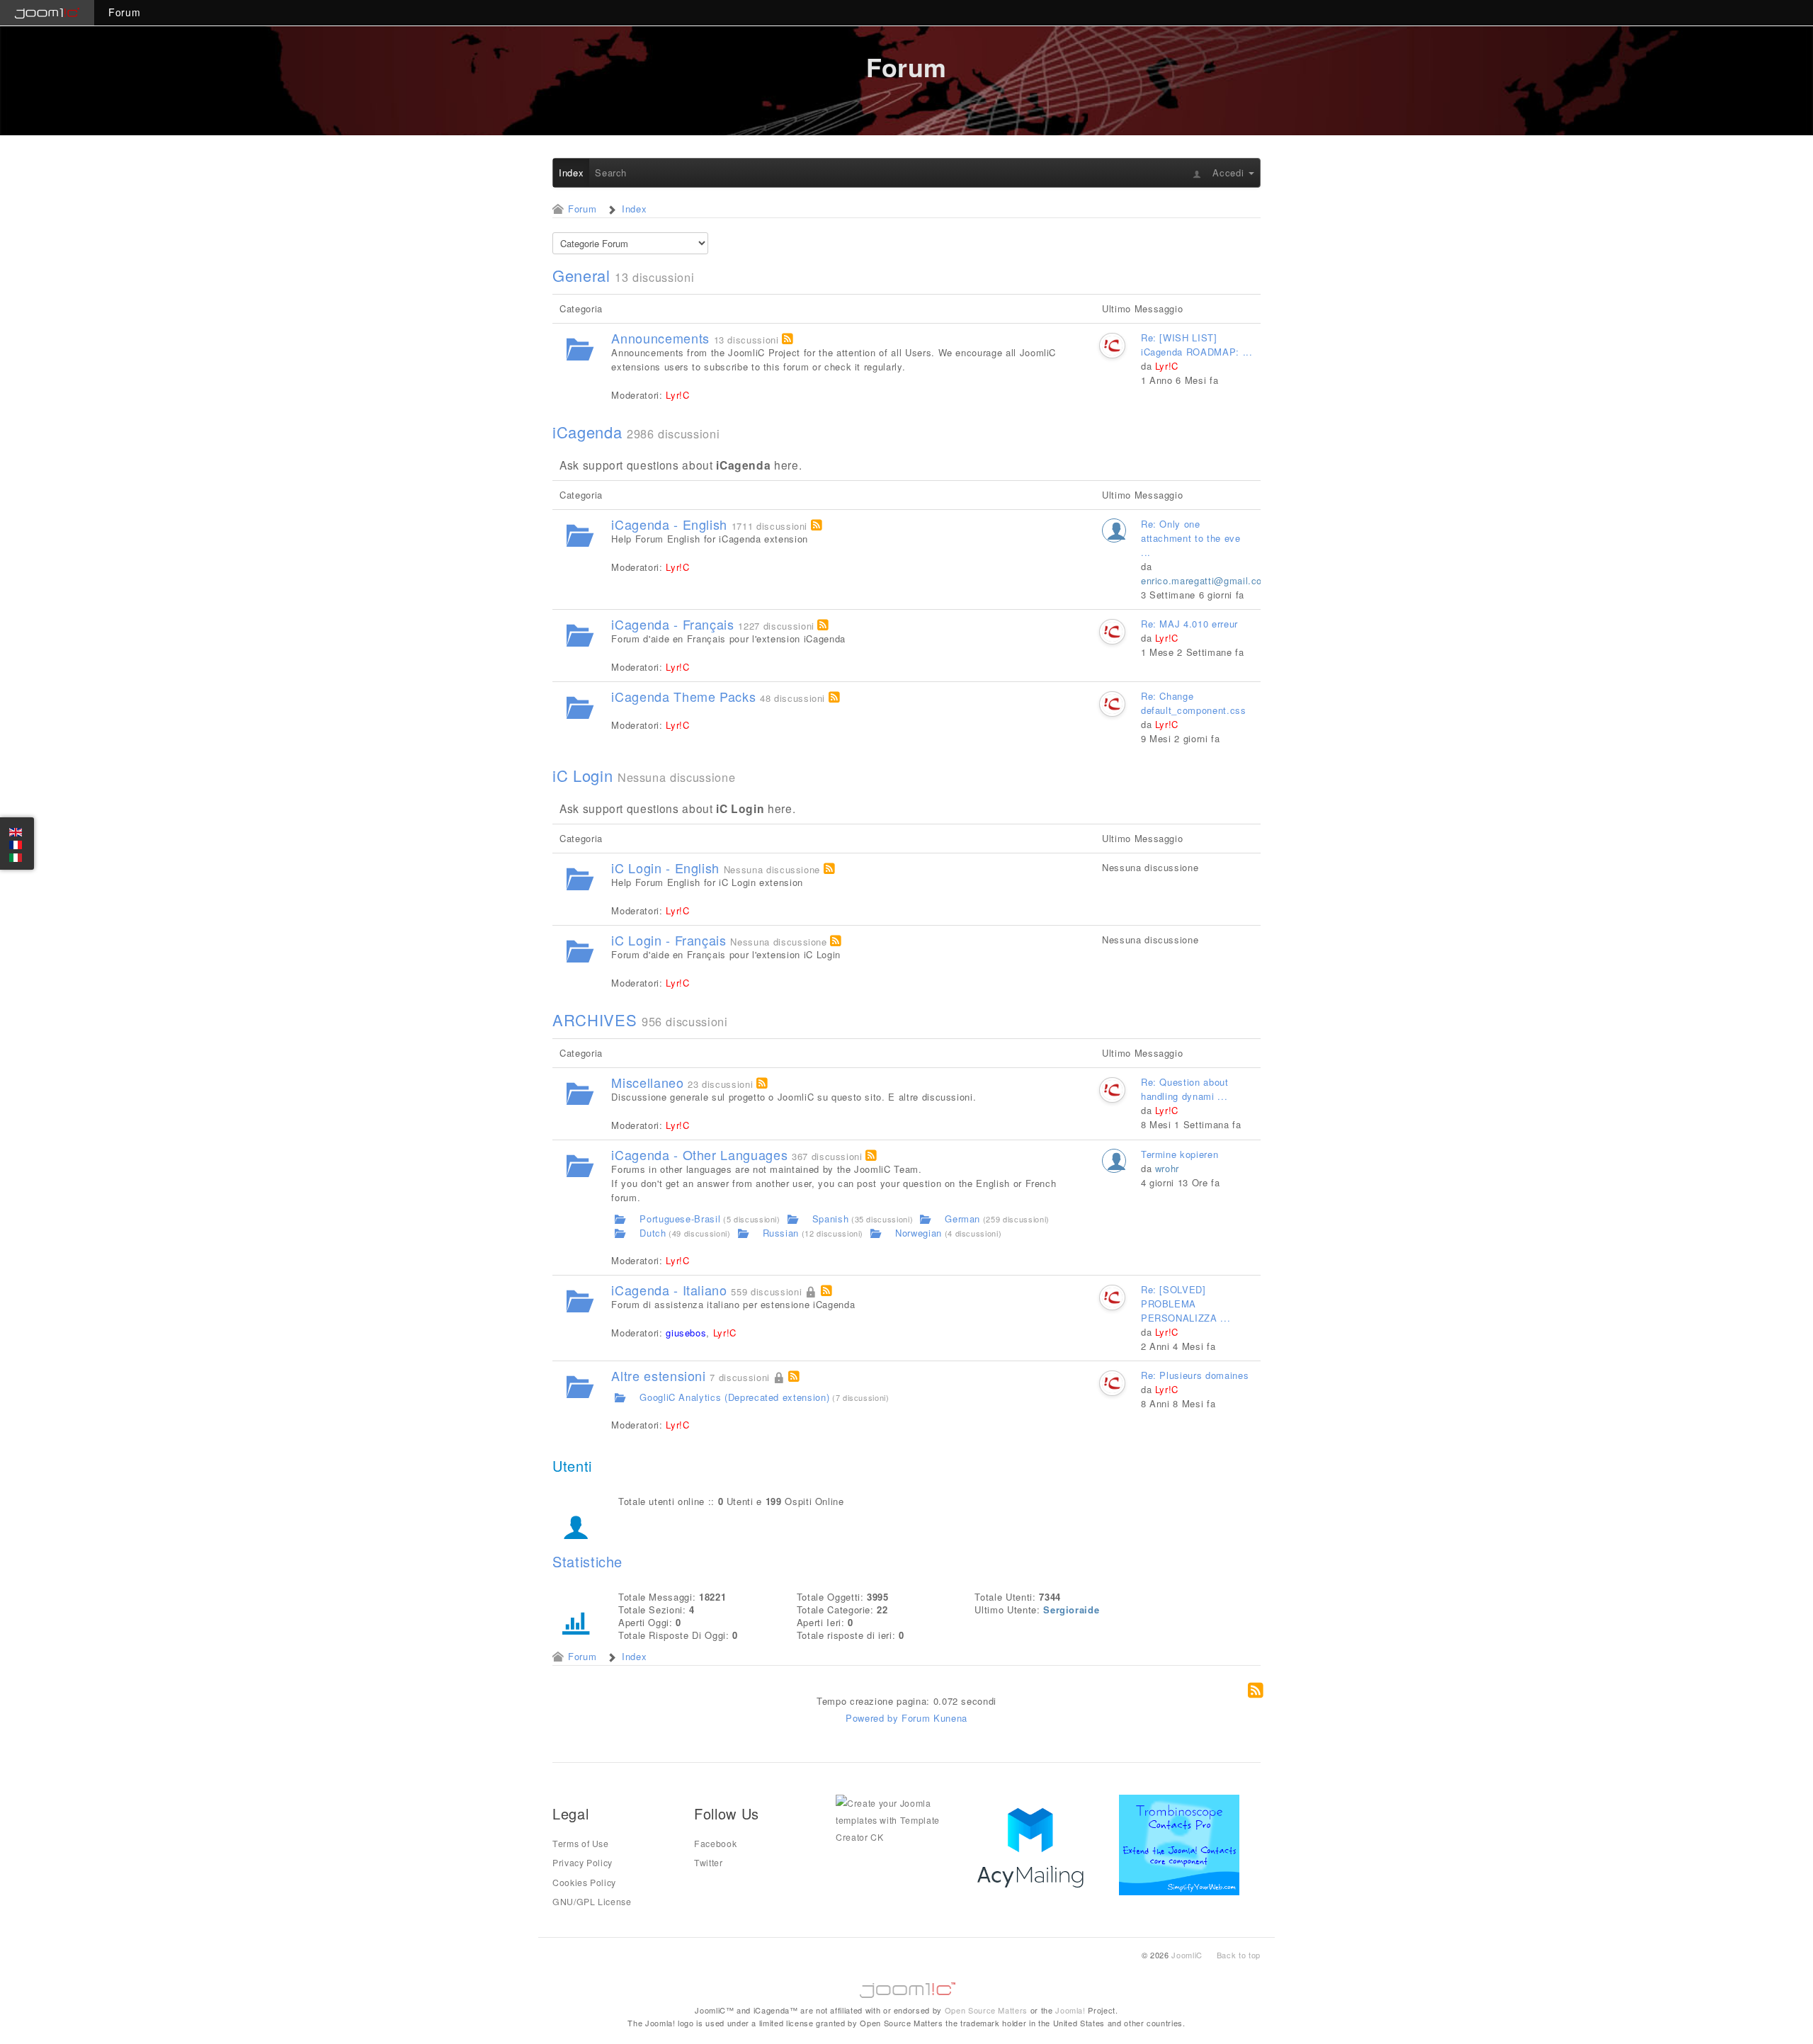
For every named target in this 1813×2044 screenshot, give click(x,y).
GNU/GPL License (592, 1902)
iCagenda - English (669, 524)
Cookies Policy (584, 1883)
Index (571, 172)
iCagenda (587, 432)
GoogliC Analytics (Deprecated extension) (734, 1397)
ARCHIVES (595, 1020)
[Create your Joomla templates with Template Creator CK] (896, 1819)
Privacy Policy (582, 1863)
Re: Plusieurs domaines (1195, 1375)
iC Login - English (665, 868)
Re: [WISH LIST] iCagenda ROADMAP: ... (1197, 345)
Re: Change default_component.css (1194, 703)
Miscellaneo (647, 1082)
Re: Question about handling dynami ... (1185, 1089)
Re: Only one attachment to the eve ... (1191, 538)
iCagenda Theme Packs (683, 696)
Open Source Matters (986, 2010)
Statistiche (587, 1561)
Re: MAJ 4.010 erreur (1189, 624)
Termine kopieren (1180, 1154)
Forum (124, 12)
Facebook (715, 1844)
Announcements (660, 338)
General (581, 276)
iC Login (582, 776)
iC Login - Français (669, 940)
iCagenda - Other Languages (699, 1154)
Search (611, 172)
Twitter (709, 1863)
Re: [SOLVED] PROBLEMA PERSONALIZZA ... (1186, 1304)
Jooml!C (906, 1987)
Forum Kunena (934, 1718)
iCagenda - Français (672, 624)
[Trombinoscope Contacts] (1182, 1844)
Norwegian (919, 1233)
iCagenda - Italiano (669, 1290)
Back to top (1239, 1955)
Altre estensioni (658, 1375)
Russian (781, 1233)
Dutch (653, 1233)
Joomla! (1070, 2010)
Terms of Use (581, 1844)
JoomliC (1187, 1955)
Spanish (831, 1219)
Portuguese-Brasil (680, 1219)
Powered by (872, 1718)
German (962, 1219)
